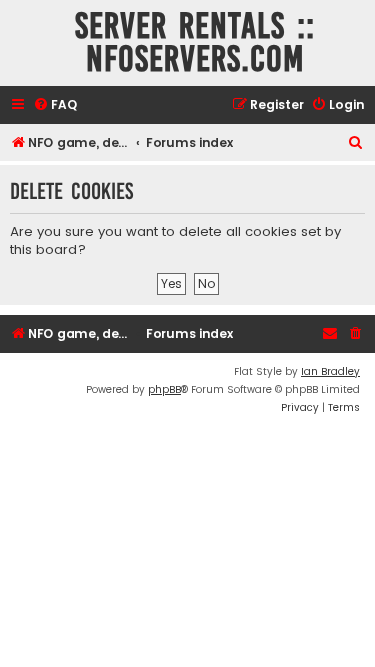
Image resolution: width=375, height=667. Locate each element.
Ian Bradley (330, 371)
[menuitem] (55, 105)
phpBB (164, 389)
